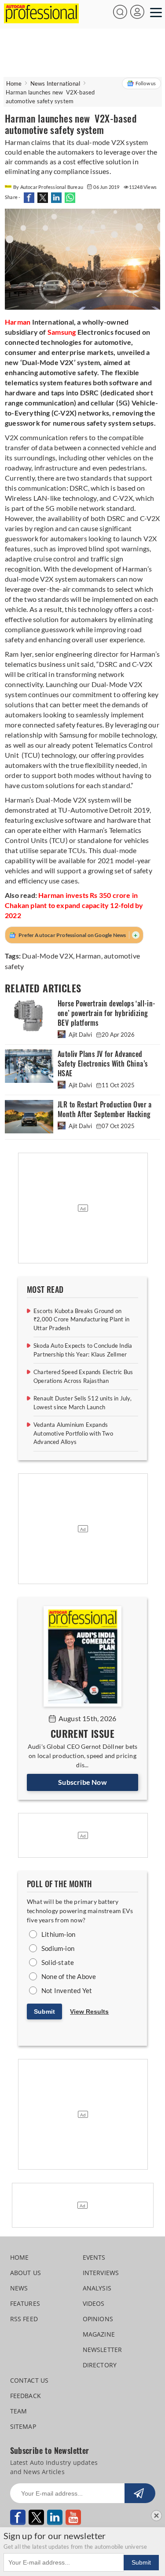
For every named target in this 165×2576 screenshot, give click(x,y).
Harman (88, 956)
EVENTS (94, 2257)
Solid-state (58, 1962)
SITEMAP (23, 2426)
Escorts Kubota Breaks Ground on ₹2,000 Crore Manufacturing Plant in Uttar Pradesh (81, 1319)
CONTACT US (29, 2380)
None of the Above (69, 1976)
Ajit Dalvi (80, 1035)
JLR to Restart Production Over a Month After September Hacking (105, 1109)
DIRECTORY (100, 2365)
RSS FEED (24, 2319)
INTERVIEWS (101, 2273)
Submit (44, 2012)
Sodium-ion (58, 1948)
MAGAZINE (99, 2334)
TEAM (19, 2411)
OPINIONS (98, 2319)
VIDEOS (94, 2303)
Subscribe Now (82, 1782)
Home (14, 83)
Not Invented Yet (67, 1990)
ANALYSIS (97, 2288)
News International (55, 83)
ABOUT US (26, 2273)
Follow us (146, 83)
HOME (20, 2257)
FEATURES (25, 2303)
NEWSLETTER (103, 2350)
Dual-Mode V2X (48, 956)
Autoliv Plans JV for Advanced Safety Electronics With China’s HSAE (103, 1064)
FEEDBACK (26, 2396)
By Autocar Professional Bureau (49, 187)
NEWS (19, 2288)
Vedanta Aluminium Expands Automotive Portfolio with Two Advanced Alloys (73, 1433)
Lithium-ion (58, 1934)
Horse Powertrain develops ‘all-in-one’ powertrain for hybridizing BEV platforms (107, 1013)
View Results (89, 2012)
